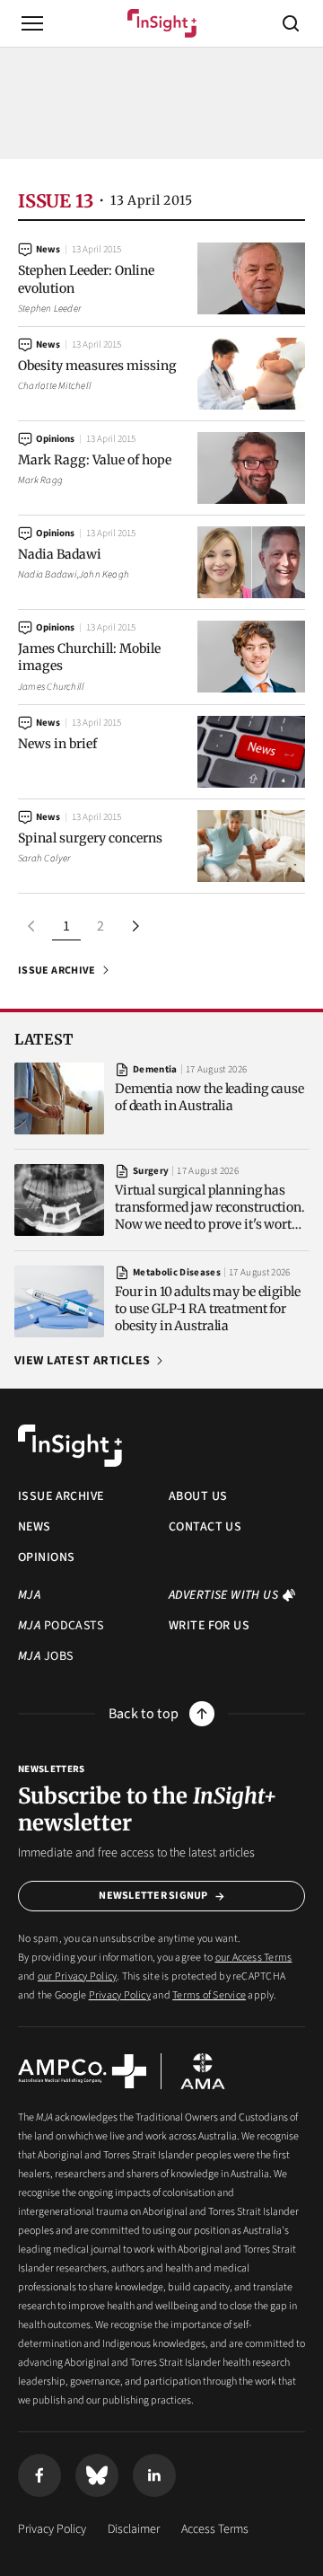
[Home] (162, 23)
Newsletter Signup (153, 1896)
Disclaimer (134, 2529)
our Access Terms (254, 1958)
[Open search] (291, 23)
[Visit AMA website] (203, 2071)
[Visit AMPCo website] (82, 2071)
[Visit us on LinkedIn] (154, 2475)
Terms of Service (209, 1995)
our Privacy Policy (77, 1976)
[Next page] (135, 926)
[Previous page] (32, 926)
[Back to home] (70, 1446)
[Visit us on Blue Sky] (97, 2475)
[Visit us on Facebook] (39, 2475)
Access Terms (215, 2529)
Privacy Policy (120, 1995)
